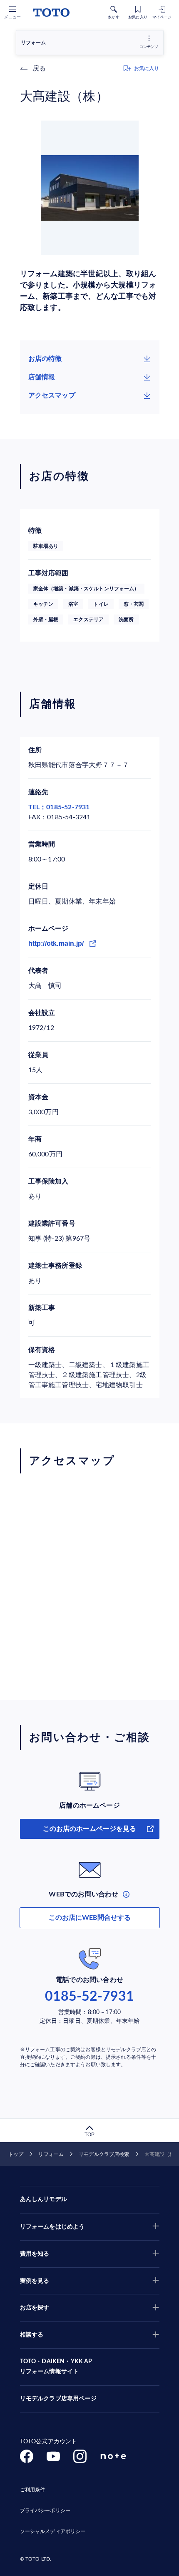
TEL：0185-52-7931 (59, 807)
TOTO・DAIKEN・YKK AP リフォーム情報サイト (56, 2367)
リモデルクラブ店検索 (104, 2154)
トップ (16, 2154)
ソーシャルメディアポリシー (53, 2531)
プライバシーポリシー (45, 2511)
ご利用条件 (33, 2490)
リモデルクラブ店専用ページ (58, 2399)
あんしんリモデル (44, 2199)
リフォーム (51, 2154)
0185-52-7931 (89, 1997)
